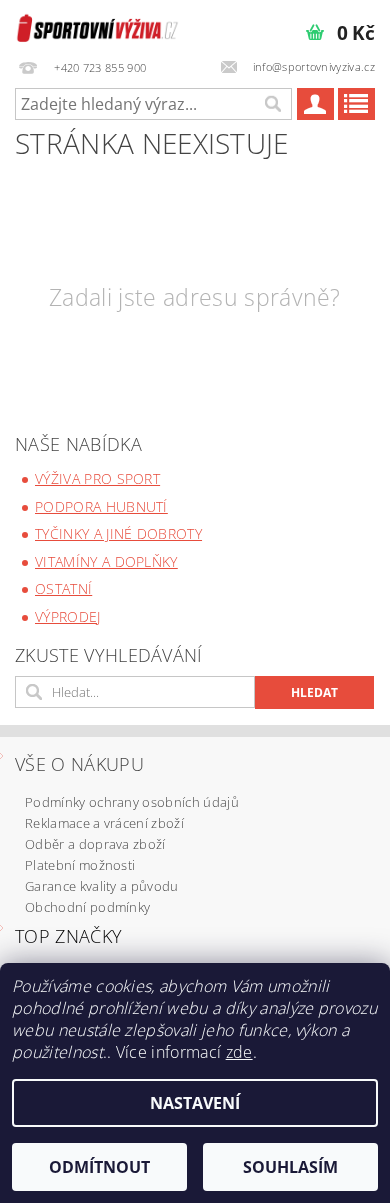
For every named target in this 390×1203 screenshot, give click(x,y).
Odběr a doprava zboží (95, 844)
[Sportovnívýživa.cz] (97, 26)
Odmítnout (99, 1167)
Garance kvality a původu (102, 886)
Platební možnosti (80, 865)
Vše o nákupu (79, 764)
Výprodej (68, 616)
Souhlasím (290, 1167)
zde (239, 1052)
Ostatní (63, 588)
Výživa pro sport (97, 478)
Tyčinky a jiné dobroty (118, 533)
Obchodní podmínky (87, 907)
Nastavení (195, 1103)
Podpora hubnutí (101, 506)
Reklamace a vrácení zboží (104, 823)
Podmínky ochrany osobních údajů (132, 802)
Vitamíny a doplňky (106, 561)
